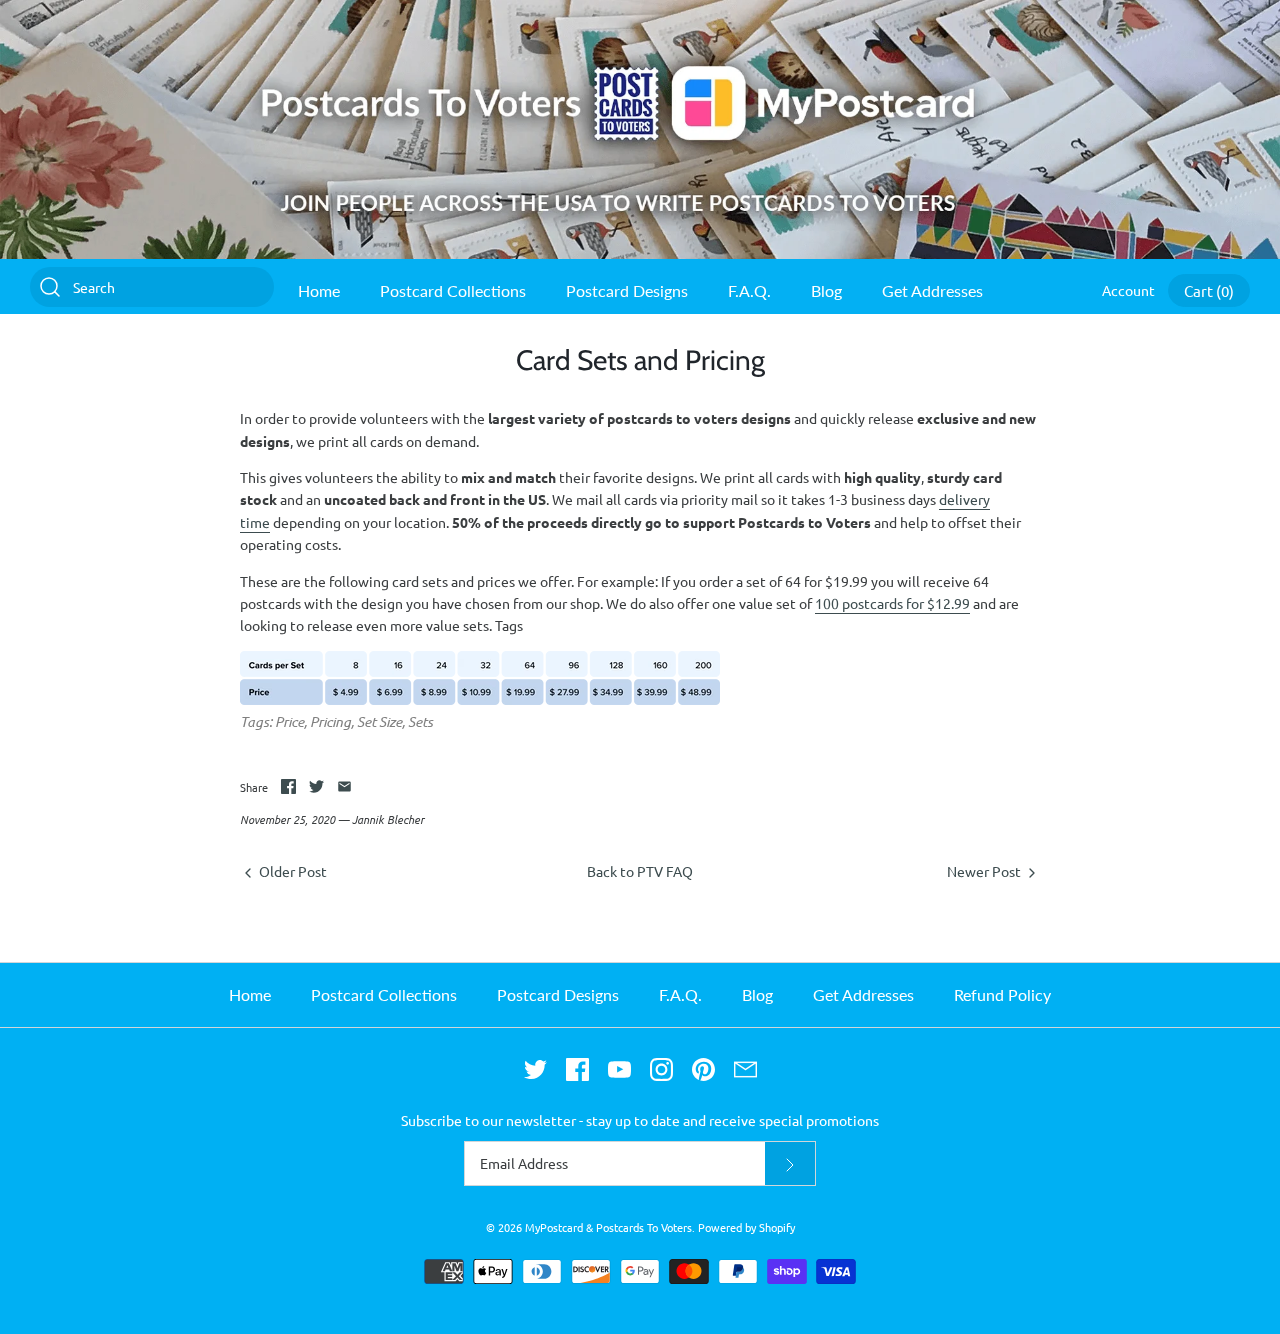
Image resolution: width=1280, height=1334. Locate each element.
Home (319, 290)
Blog (826, 290)
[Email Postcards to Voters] (745, 1069)
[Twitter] (535, 1069)
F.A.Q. (749, 290)
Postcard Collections (453, 290)
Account (1128, 290)
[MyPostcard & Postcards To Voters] (640, 11)
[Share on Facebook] (288, 786)
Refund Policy (1002, 994)
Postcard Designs (627, 290)
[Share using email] (344, 786)
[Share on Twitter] (316, 786)
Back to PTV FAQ (640, 871)
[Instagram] (661, 1069)
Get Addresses (932, 290)
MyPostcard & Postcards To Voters (608, 1227)
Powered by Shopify (746, 1227)
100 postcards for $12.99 (892, 603)
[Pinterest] (703, 1069)
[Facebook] (577, 1069)
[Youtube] (619, 1069)
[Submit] (790, 1163)
